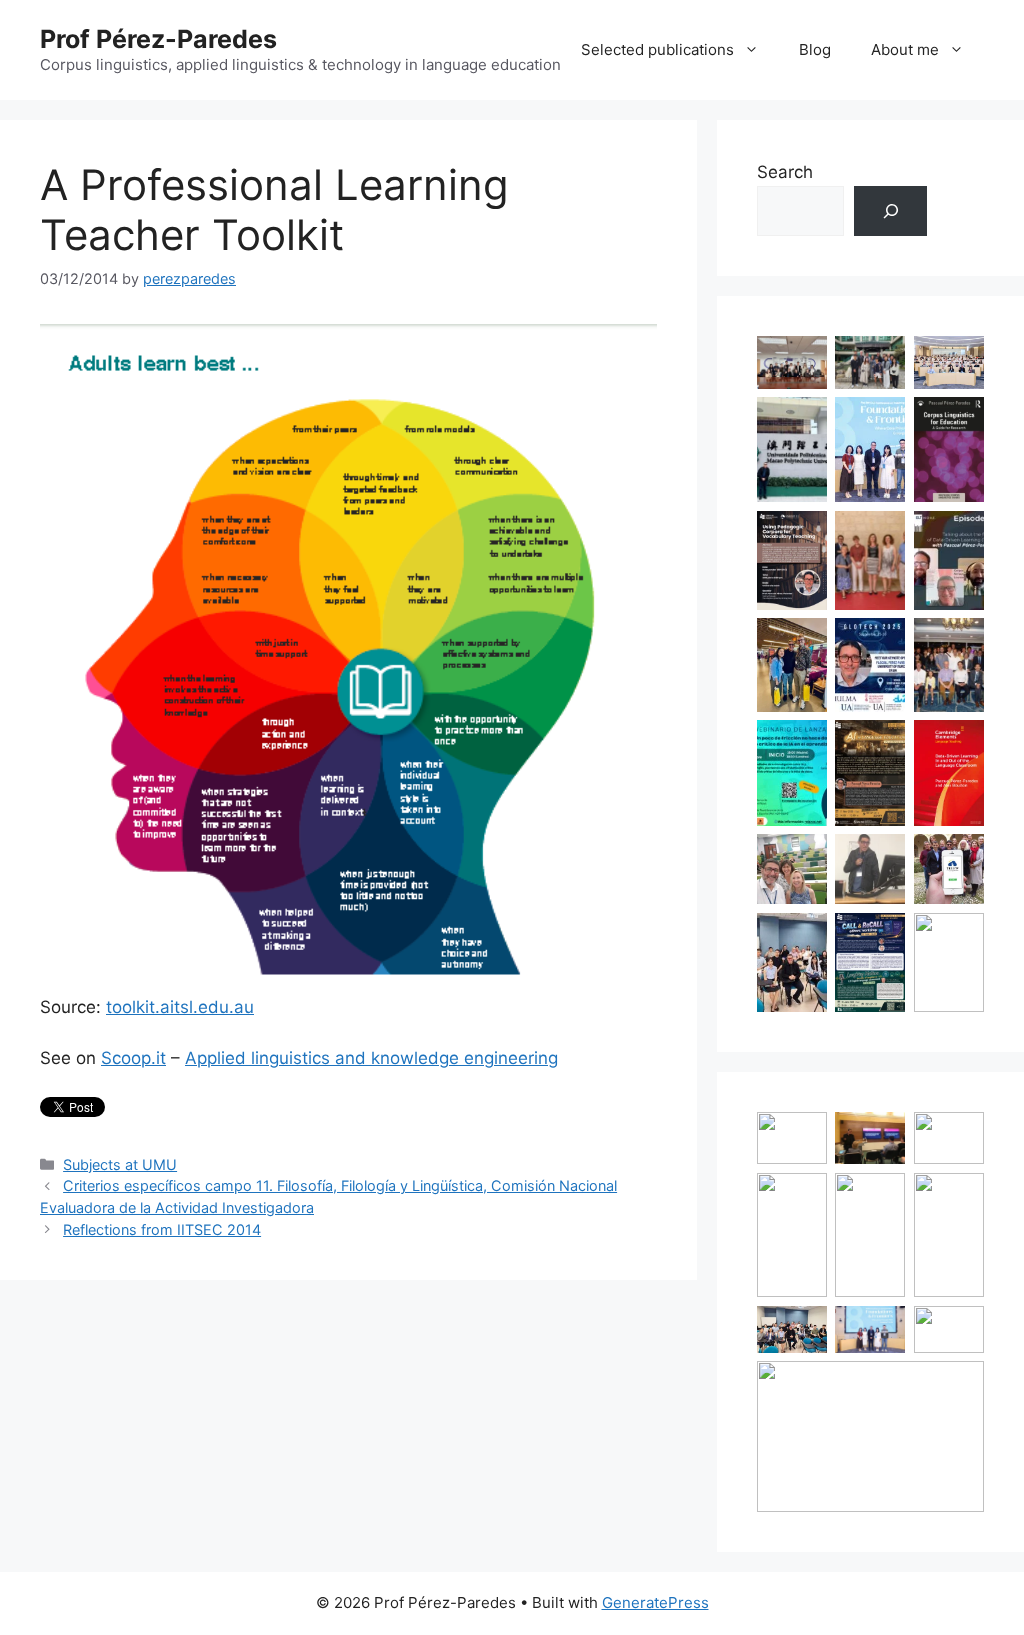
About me (905, 49)
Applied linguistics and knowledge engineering (371, 1058)
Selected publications (657, 49)
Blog (815, 49)
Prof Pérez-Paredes (158, 39)
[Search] (890, 211)
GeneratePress (655, 1602)
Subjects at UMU (120, 1164)
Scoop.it (133, 1058)
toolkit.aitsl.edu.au (180, 1007)
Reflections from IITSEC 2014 (162, 1229)
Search (785, 172)
